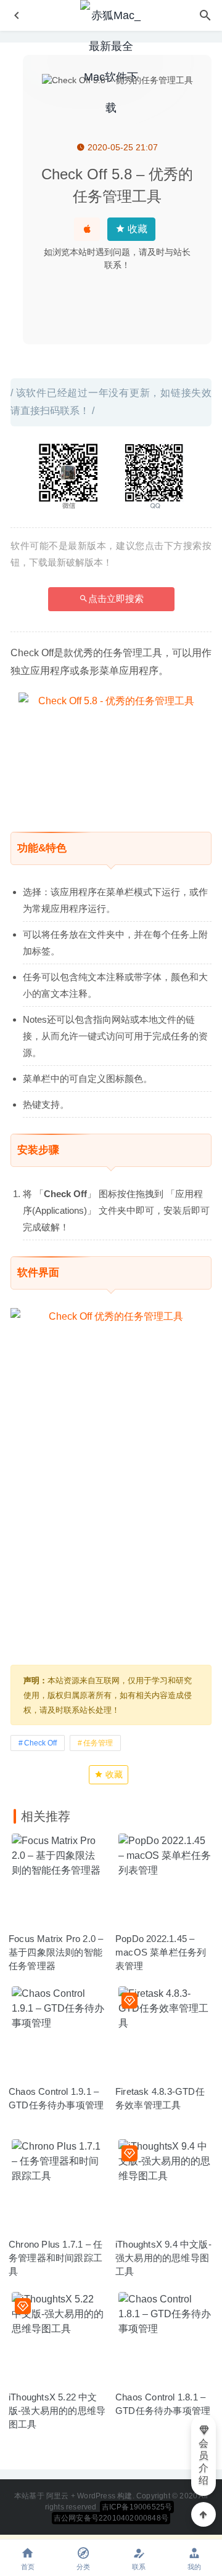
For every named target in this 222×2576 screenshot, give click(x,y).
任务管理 (98, 1743)
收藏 (136, 229)
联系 (139, 2567)
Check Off (40, 1743)
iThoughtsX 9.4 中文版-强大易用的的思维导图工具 (163, 2258)
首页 (28, 2567)
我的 (194, 2567)
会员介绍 (203, 2462)
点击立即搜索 (116, 599)
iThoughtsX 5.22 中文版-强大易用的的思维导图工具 (57, 2411)
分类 (83, 2567)
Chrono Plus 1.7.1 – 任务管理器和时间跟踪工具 (55, 2258)
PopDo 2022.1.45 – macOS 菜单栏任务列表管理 (161, 1952)
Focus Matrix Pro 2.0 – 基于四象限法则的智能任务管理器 (56, 1952)
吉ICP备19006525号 (137, 2507)
